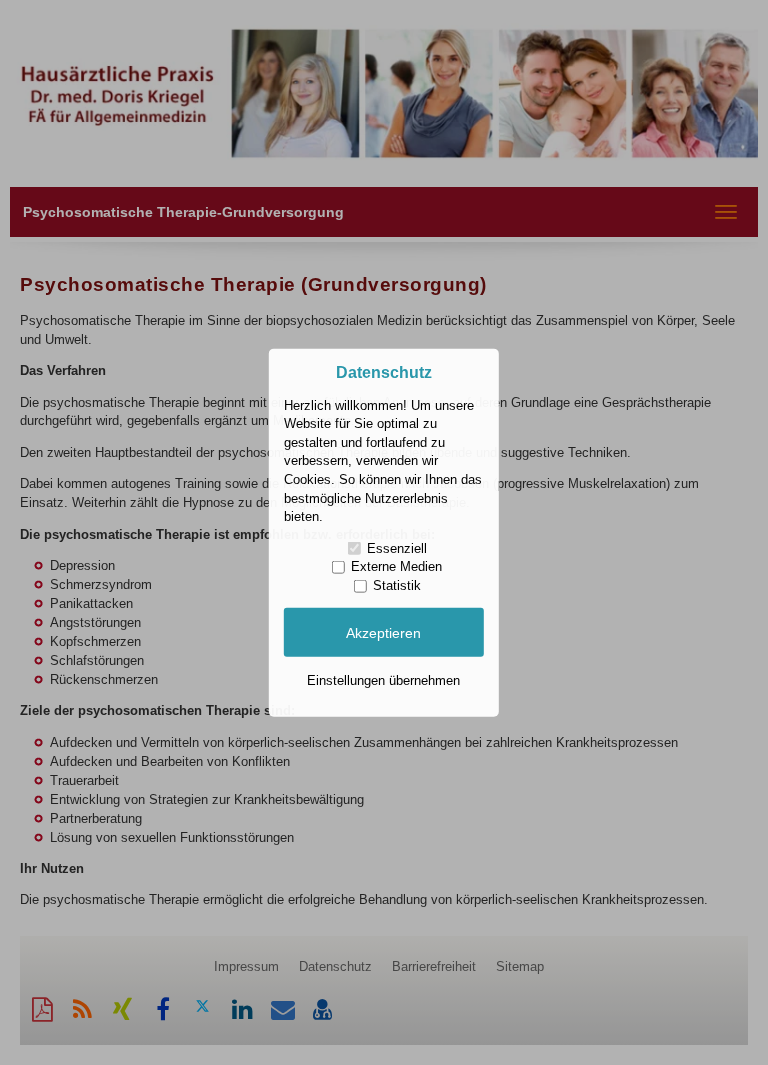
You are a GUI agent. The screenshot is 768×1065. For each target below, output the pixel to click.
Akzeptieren (383, 632)
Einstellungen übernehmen (383, 680)
